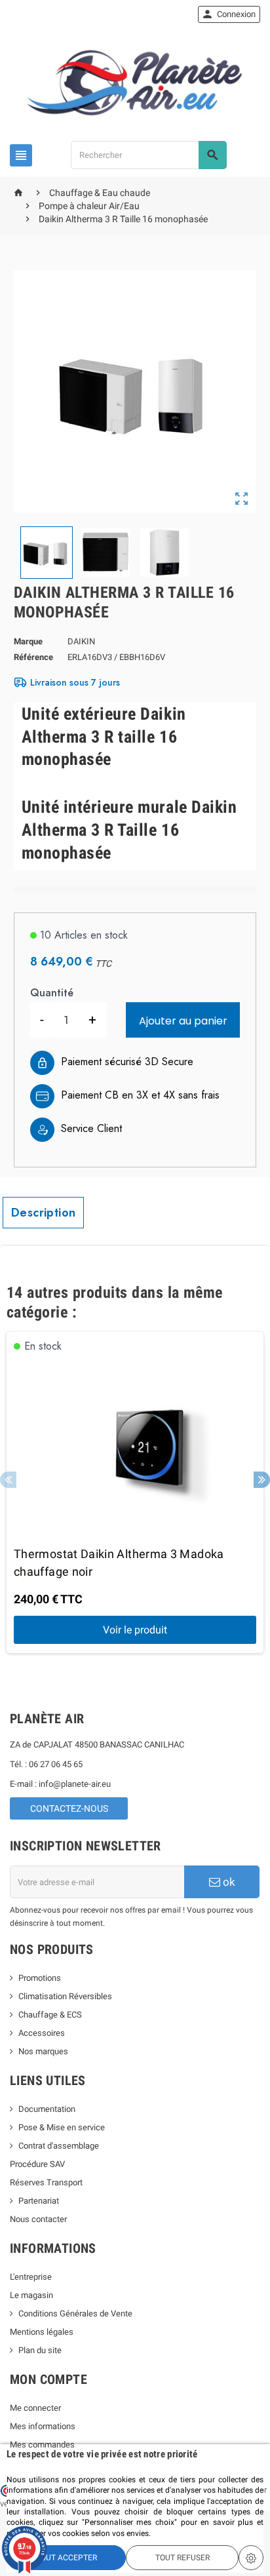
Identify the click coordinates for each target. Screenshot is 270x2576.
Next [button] (262, 1480)
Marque (28, 641)
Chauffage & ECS (50, 2015)
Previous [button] (8, 1480)
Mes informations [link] (43, 2426)
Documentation (47, 2109)
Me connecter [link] (35, 2408)
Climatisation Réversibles (65, 1996)
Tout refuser (183, 2558)
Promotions (40, 1978)
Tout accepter (67, 2558)
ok (228, 1882)
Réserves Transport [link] (46, 2182)
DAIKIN (81, 641)
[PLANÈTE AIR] (135, 82)
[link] (229, 14)
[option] (135, 1493)
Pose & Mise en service (62, 2127)
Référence (33, 657)
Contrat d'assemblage (59, 2146)
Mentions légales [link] (42, 2332)
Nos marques (43, 2051)
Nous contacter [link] (38, 2219)
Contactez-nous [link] (69, 1808)
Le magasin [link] (31, 2295)
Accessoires (42, 2033)
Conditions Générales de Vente (75, 2313)
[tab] (43, 1213)
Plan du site (40, 2350)
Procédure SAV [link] (37, 2164)
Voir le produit (135, 1630)
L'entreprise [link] (31, 2277)
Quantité (52, 993)
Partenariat (39, 2201)
